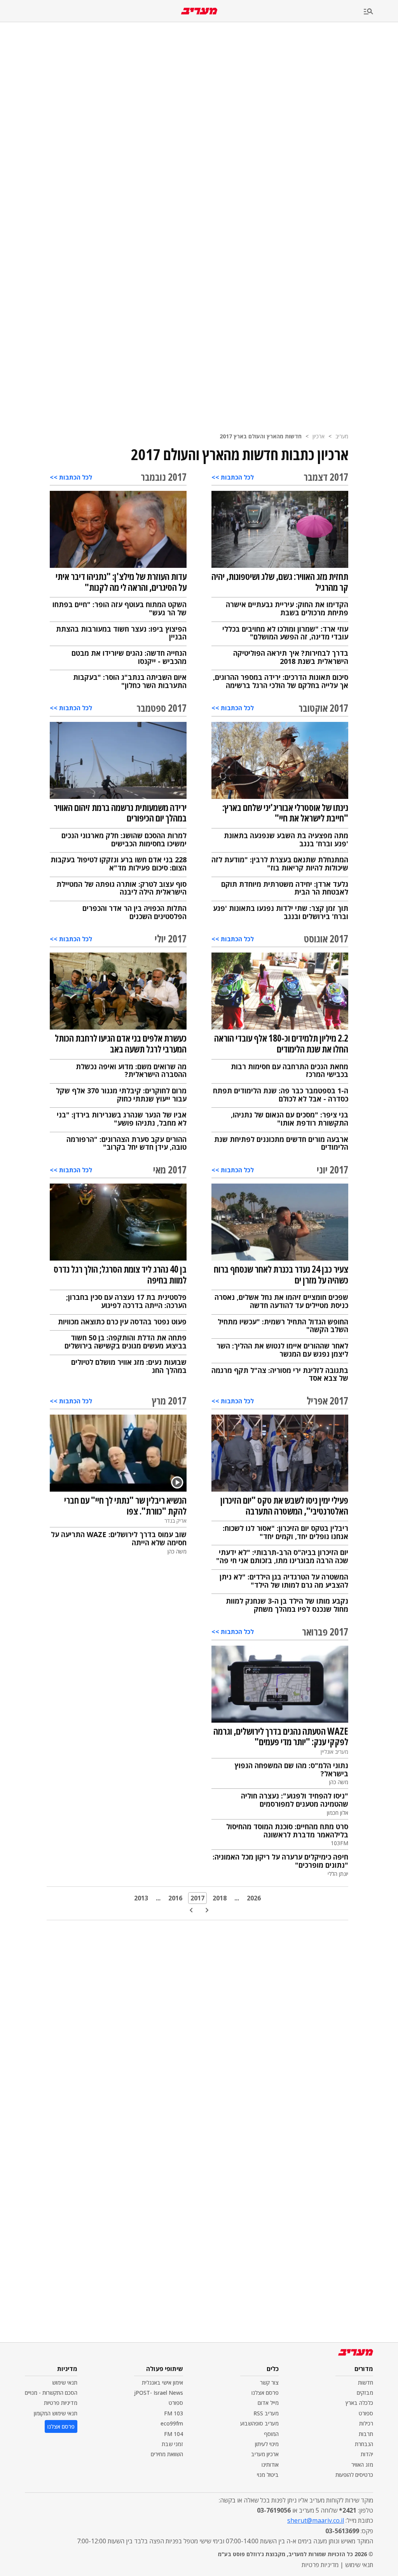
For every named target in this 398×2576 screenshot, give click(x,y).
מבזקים (365, 2393)
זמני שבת (172, 2444)
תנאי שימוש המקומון (56, 2413)
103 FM (174, 2413)
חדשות (366, 2382)
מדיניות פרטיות (61, 2403)
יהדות (367, 2454)
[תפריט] (381, 12)
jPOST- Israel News (159, 2393)
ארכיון (319, 436)
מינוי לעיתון (267, 2444)
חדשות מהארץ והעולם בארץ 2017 (261, 436)
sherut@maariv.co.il (316, 2520)
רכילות (366, 2423)
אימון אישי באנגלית (162, 2382)
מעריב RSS (266, 2413)
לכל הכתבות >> (233, 477)
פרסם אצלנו (265, 2393)
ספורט (366, 2413)
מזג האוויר (362, 2465)
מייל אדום (268, 2403)
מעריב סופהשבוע (259, 2423)
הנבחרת (364, 2444)
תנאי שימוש (65, 2382)
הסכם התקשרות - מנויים (51, 2393)
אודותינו (270, 2465)
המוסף (271, 2434)
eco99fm (172, 2423)
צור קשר (269, 2382)
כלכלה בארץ (359, 2403)
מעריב (342, 436)
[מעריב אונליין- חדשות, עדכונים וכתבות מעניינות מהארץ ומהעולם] (199, 11)
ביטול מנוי (268, 2475)
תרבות (366, 2434)
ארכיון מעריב (265, 2454)
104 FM (174, 2434)
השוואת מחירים (167, 2454)
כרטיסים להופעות (354, 2475)
